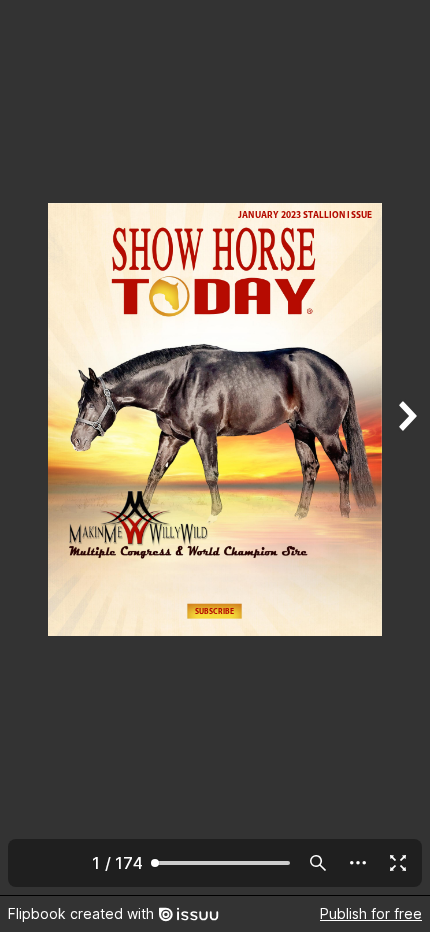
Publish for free (371, 913)
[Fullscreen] (398, 863)
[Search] (318, 863)
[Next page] (406, 447)
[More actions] (358, 863)
